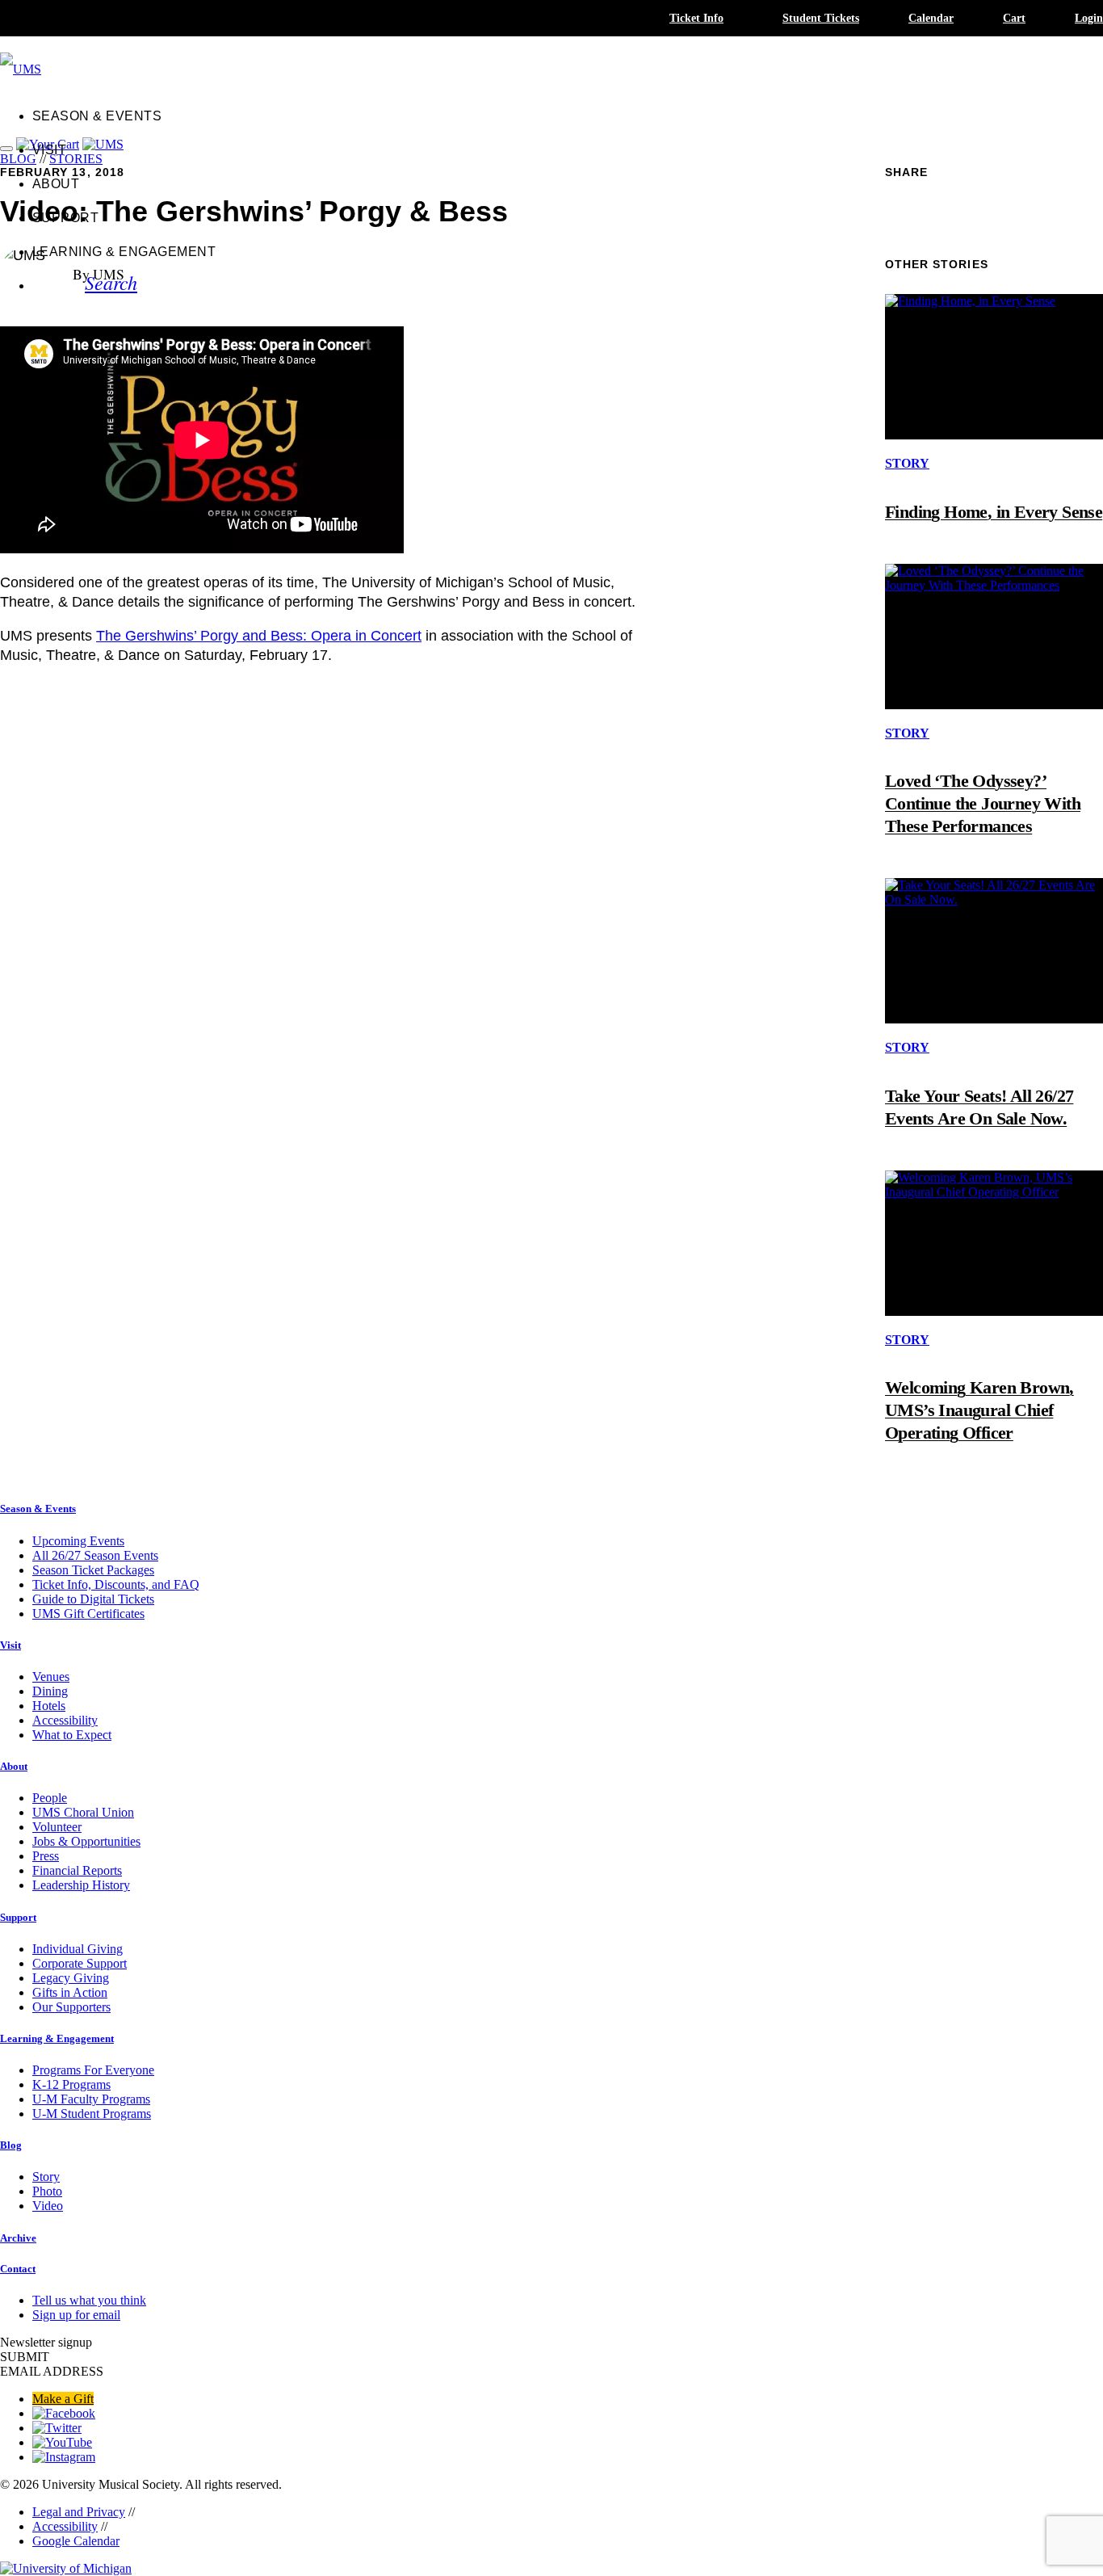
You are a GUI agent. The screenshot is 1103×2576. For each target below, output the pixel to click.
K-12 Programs (71, 2084)
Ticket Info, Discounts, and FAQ (116, 1584)
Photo (47, 2191)
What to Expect (72, 1735)
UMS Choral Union (83, 1812)
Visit (49, 150)
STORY (907, 463)
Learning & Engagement (124, 252)
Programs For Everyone (93, 2070)
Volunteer (57, 1827)
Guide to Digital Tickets (93, 1599)
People (50, 1798)
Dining (50, 1691)
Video (48, 2206)
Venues (51, 1677)
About (56, 184)
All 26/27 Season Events (95, 1555)
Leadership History (81, 1885)
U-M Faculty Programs (91, 2099)
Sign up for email (76, 2315)
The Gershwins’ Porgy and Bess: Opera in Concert (259, 636)
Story (46, 2177)
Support (65, 218)
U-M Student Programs (92, 2114)
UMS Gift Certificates (88, 1614)
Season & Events (97, 116)
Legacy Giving (71, 1978)
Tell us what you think (89, 2300)
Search (111, 282)
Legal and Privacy (79, 2512)
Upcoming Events (78, 1541)
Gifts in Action (70, 1992)
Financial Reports (77, 1870)
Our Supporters (71, 2007)
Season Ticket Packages (93, 1570)
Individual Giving (78, 1949)
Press (46, 1856)
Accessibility (65, 1720)
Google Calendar (76, 2541)
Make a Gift (63, 2399)
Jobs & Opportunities (86, 1841)
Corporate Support (80, 1963)
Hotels (49, 1706)
